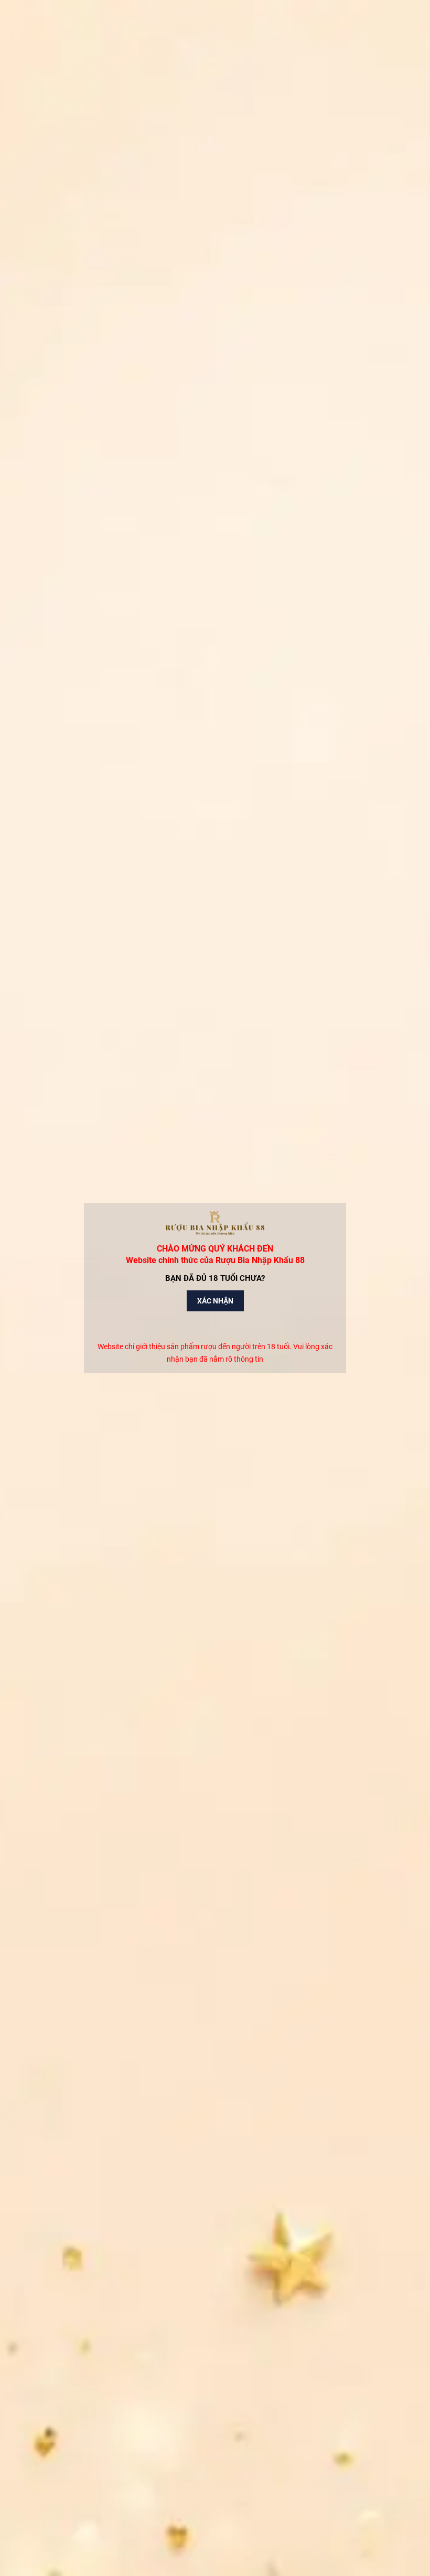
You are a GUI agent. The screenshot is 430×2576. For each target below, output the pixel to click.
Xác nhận (215, 1301)
